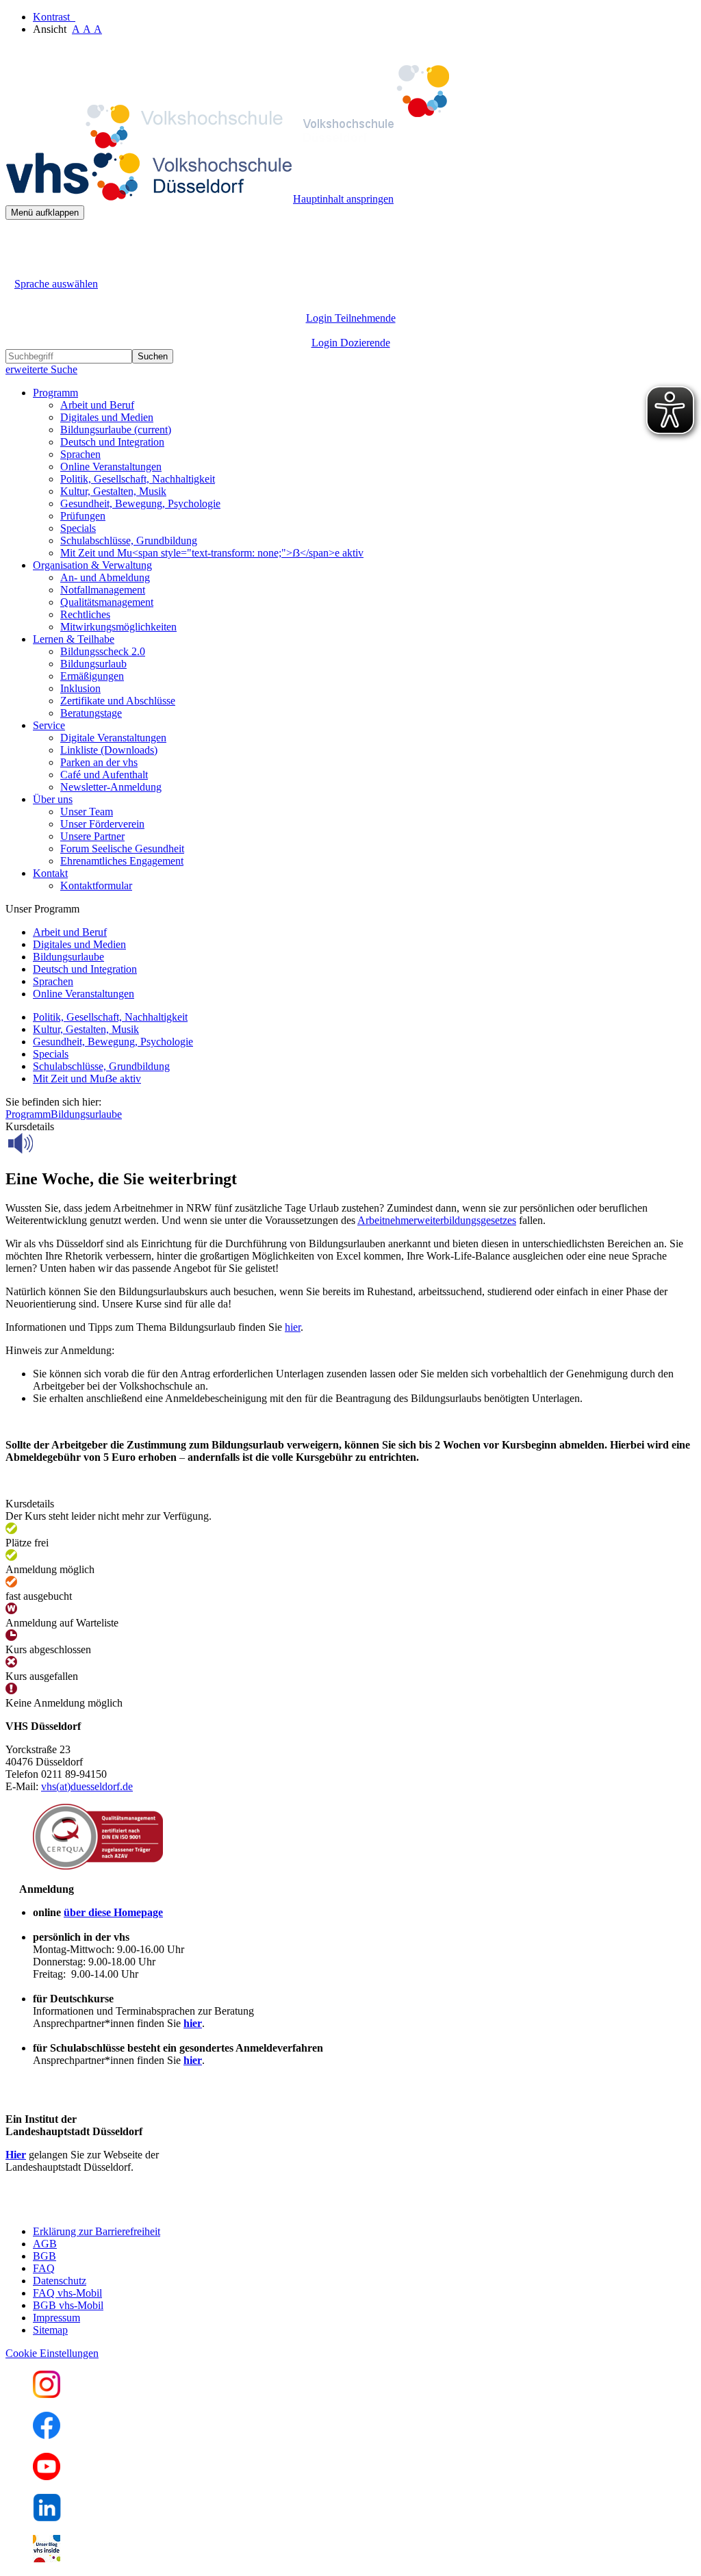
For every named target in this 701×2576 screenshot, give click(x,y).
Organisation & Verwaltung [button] (92, 565)
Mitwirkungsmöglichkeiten (118, 627)
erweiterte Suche (41, 369)
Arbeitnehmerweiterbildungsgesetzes (437, 1220)
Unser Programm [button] (42, 909)
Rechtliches (85, 614)
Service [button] (49, 725)
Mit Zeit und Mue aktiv (87, 1079)
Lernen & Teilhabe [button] (74, 639)
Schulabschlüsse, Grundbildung (129, 540)
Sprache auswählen (56, 284)
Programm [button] (55, 393)
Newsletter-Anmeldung (111, 787)
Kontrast (54, 17)
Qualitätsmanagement (107, 602)
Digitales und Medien (107, 417)
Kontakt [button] (50, 873)
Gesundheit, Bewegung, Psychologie (140, 503)
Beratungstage (91, 713)
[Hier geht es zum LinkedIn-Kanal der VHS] (47, 2517)
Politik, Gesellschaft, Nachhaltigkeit (138, 479)
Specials (78, 528)
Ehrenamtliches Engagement (122, 861)
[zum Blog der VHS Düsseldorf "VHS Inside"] (47, 2559)
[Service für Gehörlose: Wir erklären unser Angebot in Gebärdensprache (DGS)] (18, 268)
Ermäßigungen (92, 676)
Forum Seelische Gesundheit (122, 849)
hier (293, 1327)
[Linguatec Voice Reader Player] (51, 1143)
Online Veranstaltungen (111, 467)
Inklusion (80, 688)
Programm (28, 1114)
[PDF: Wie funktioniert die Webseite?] (18, 241)
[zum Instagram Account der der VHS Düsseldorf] (47, 2394)
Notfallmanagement (103, 590)
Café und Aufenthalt (104, 775)
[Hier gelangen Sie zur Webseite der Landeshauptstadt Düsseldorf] (101, 2208)
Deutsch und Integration (112, 442)
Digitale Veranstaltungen (113, 738)
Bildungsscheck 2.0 (103, 651)
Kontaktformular (96, 885)
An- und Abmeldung (105, 577)
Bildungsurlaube (116, 430)
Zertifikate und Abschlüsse (118, 701)
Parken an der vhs (99, 762)
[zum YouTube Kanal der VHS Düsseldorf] (47, 2476)
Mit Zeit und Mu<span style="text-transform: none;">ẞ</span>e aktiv (212, 553)
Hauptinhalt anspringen (343, 199)
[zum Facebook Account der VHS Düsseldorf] (47, 2435)
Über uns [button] (53, 799)
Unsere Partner (92, 836)
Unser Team (87, 812)
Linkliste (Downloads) (109, 750)
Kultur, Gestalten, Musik (113, 491)
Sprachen (80, 454)
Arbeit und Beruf (97, 405)
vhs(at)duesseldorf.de (87, 1786)
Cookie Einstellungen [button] (52, 2353)
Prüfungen (83, 516)
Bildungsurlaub (93, 664)
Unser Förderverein (102, 824)
